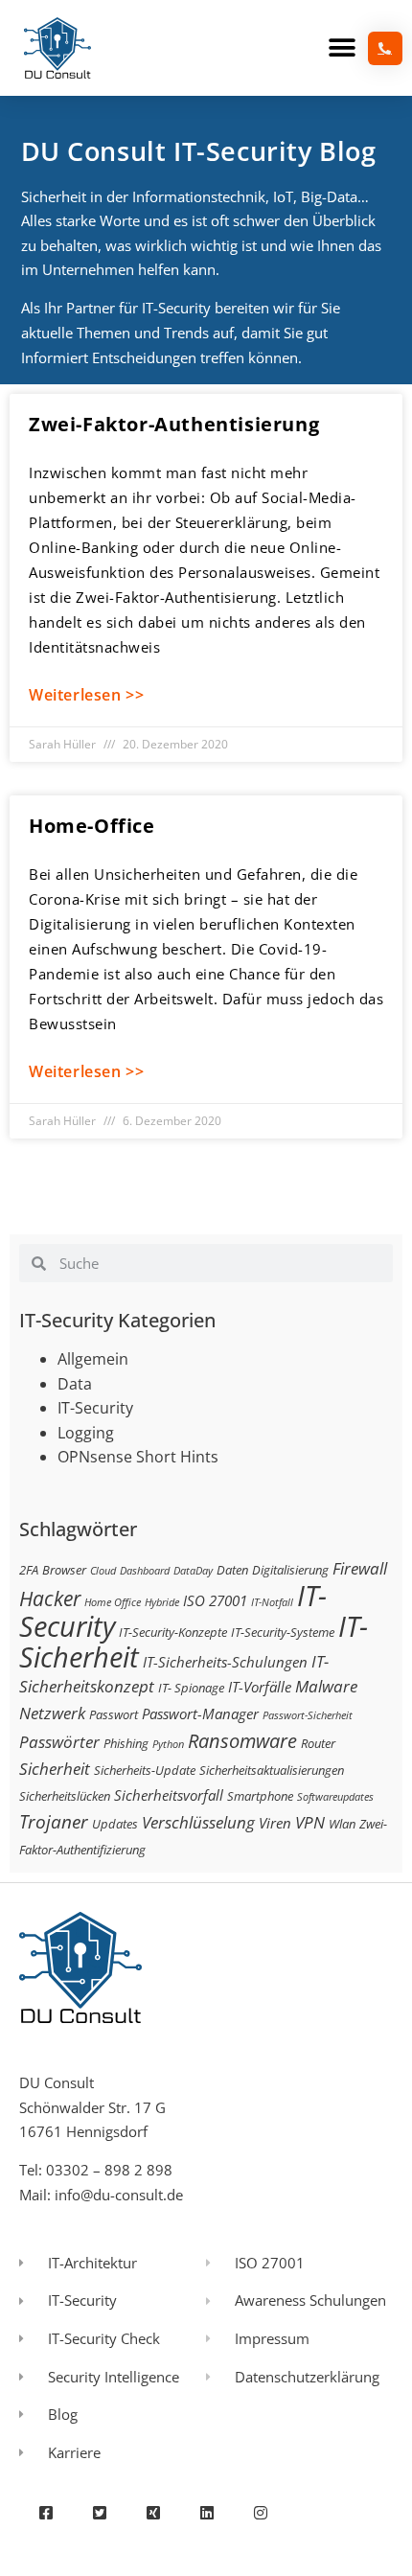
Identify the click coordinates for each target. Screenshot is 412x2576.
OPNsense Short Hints (138, 1457)
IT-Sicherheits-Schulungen (225, 1662)
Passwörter (59, 1742)
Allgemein (93, 1359)
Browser (64, 1570)
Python (168, 1744)
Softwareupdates (335, 1797)
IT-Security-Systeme (283, 1632)
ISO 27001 (215, 1600)
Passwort (114, 1714)
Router (318, 1743)
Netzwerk (52, 1713)
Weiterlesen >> (86, 695)
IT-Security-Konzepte (173, 1632)
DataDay (193, 1571)
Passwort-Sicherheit (308, 1715)
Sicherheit (55, 1769)
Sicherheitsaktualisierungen (272, 1770)
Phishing (126, 1743)
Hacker (50, 1598)
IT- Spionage (191, 1688)
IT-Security (95, 1408)
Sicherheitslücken (65, 1796)
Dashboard (145, 1571)
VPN (310, 1822)
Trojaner (54, 1821)
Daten (232, 1570)
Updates (115, 1824)
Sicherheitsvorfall (169, 1795)
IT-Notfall (272, 1602)
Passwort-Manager (200, 1713)
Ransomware (242, 1740)
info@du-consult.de (119, 2195)
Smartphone (260, 1796)
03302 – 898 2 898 (109, 2170)
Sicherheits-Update (145, 1770)
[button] (342, 48)
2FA (29, 1570)
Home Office (113, 1602)
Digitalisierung (290, 1570)
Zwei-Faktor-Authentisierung (174, 424)
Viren (275, 1823)
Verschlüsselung (198, 1822)
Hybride (162, 1602)
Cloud (103, 1571)
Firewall (360, 1568)
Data (75, 1384)
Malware (326, 1686)
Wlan (342, 1824)
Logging (86, 1433)
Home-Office (92, 826)
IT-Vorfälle (260, 1687)
